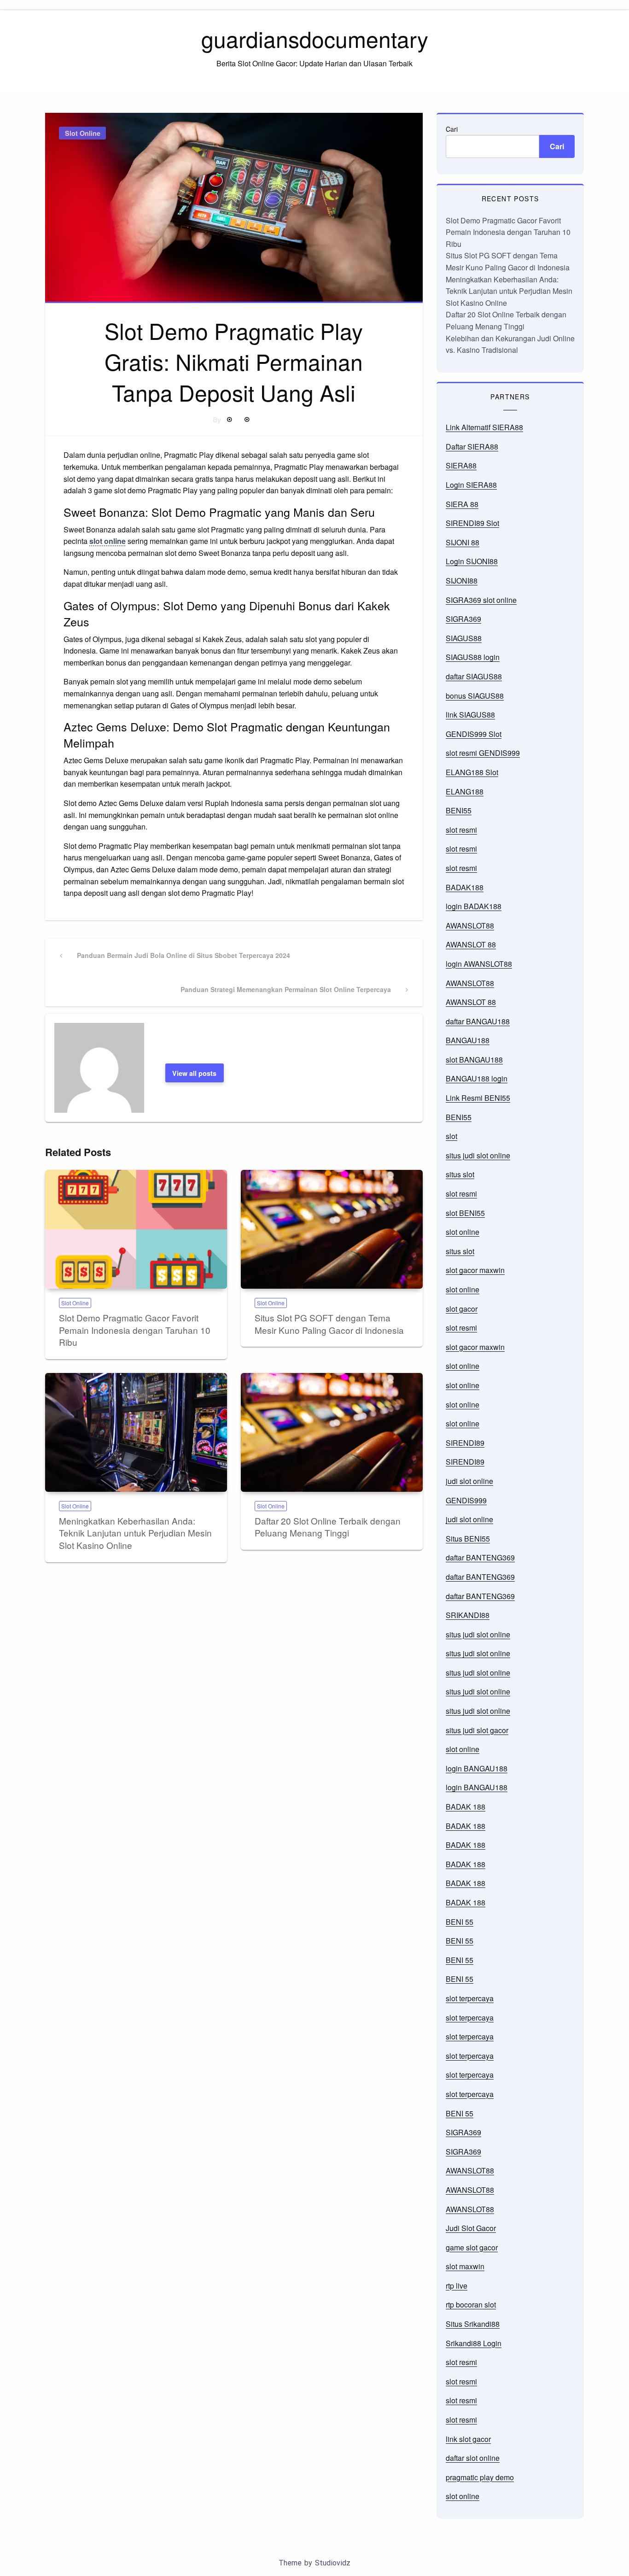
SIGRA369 (463, 619)
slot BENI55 (465, 1213)
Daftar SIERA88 (472, 447)
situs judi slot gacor (477, 1730)
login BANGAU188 (477, 1768)
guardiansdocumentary (315, 38)
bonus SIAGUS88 (475, 696)
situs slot (460, 1174)
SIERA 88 (462, 504)
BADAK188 (465, 887)
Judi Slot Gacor (471, 2228)
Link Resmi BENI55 (478, 1098)
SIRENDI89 (465, 1443)
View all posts (194, 1073)
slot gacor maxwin (475, 1270)
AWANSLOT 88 (471, 944)
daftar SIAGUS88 (474, 676)
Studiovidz (333, 2563)
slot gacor (462, 1309)
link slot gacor (468, 2439)
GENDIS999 (466, 1500)
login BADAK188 (474, 906)
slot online (108, 541)
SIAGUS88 (464, 638)
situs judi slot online (478, 1155)
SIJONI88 (462, 581)
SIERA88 (461, 465)
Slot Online (83, 133)
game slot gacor (472, 2247)
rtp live (457, 2286)
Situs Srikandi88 (473, 2324)
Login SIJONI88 (472, 561)
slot (451, 1136)
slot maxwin (465, 2266)
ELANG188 (465, 791)
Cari (452, 129)
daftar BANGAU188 (478, 1021)
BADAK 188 (466, 1807)
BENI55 (459, 810)
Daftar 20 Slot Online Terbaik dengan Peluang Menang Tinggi (328, 1527)
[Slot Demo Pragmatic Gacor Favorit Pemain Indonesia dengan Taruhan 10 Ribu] (136, 1229)
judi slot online (469, 1481)
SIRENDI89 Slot (472, 523)
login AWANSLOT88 (479, 964)
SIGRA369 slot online (481, 600)
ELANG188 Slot (472, 772)
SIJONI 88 (463, 542)
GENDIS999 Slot (474, 734)
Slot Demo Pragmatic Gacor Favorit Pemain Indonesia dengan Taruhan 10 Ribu (135, 1330)
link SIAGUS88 (470, 715)
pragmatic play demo (480, 2477)
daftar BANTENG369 (480, 1557)
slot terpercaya (470, 1998)
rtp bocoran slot (471, 2304)
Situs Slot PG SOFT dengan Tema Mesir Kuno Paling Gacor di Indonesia (329, 1324)
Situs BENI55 (468, 1539)
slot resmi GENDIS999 (483, 753)
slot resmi (461, 830)
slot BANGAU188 (474, 1060)
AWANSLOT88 (470, 926)
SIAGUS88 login (473, 657)
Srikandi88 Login (474, 2343)
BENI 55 (460, 1922)
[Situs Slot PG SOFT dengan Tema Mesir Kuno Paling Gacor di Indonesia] (332, 1229)
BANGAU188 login (477, 1078)
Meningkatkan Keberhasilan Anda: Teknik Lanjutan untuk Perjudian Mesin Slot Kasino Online (135, 1533)
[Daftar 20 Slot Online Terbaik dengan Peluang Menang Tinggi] (332, 1432)
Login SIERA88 (471, 485)
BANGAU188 (468, 1040)
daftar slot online (473, 2458)
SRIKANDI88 (468, 1615)
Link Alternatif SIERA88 (484, 427)
